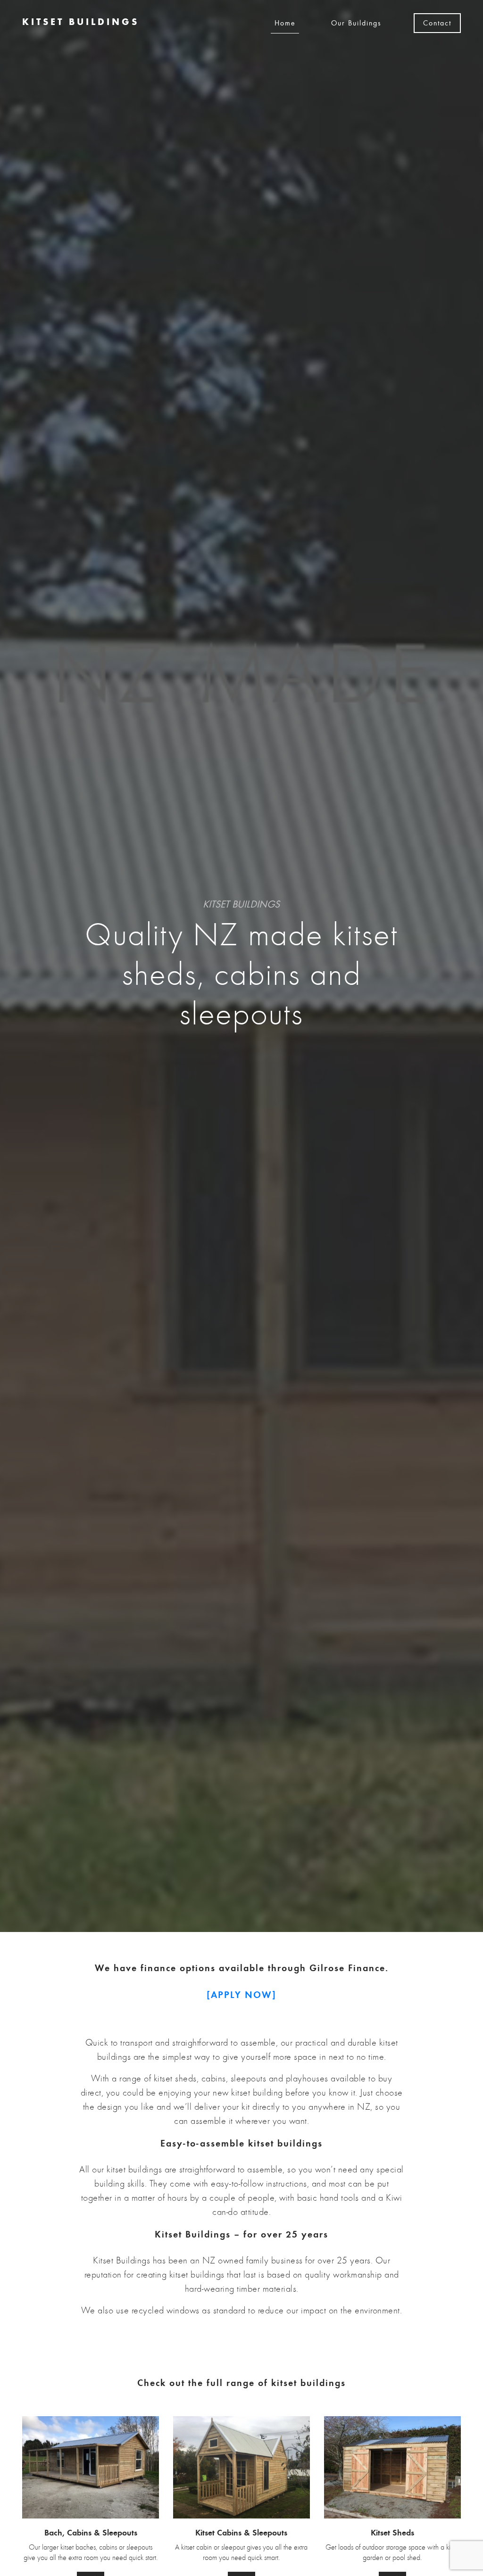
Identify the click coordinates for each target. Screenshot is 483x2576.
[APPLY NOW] (241, 1995)
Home (285, 23)
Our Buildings (356, 23)
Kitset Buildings (81, 22)
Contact (437, 23)
